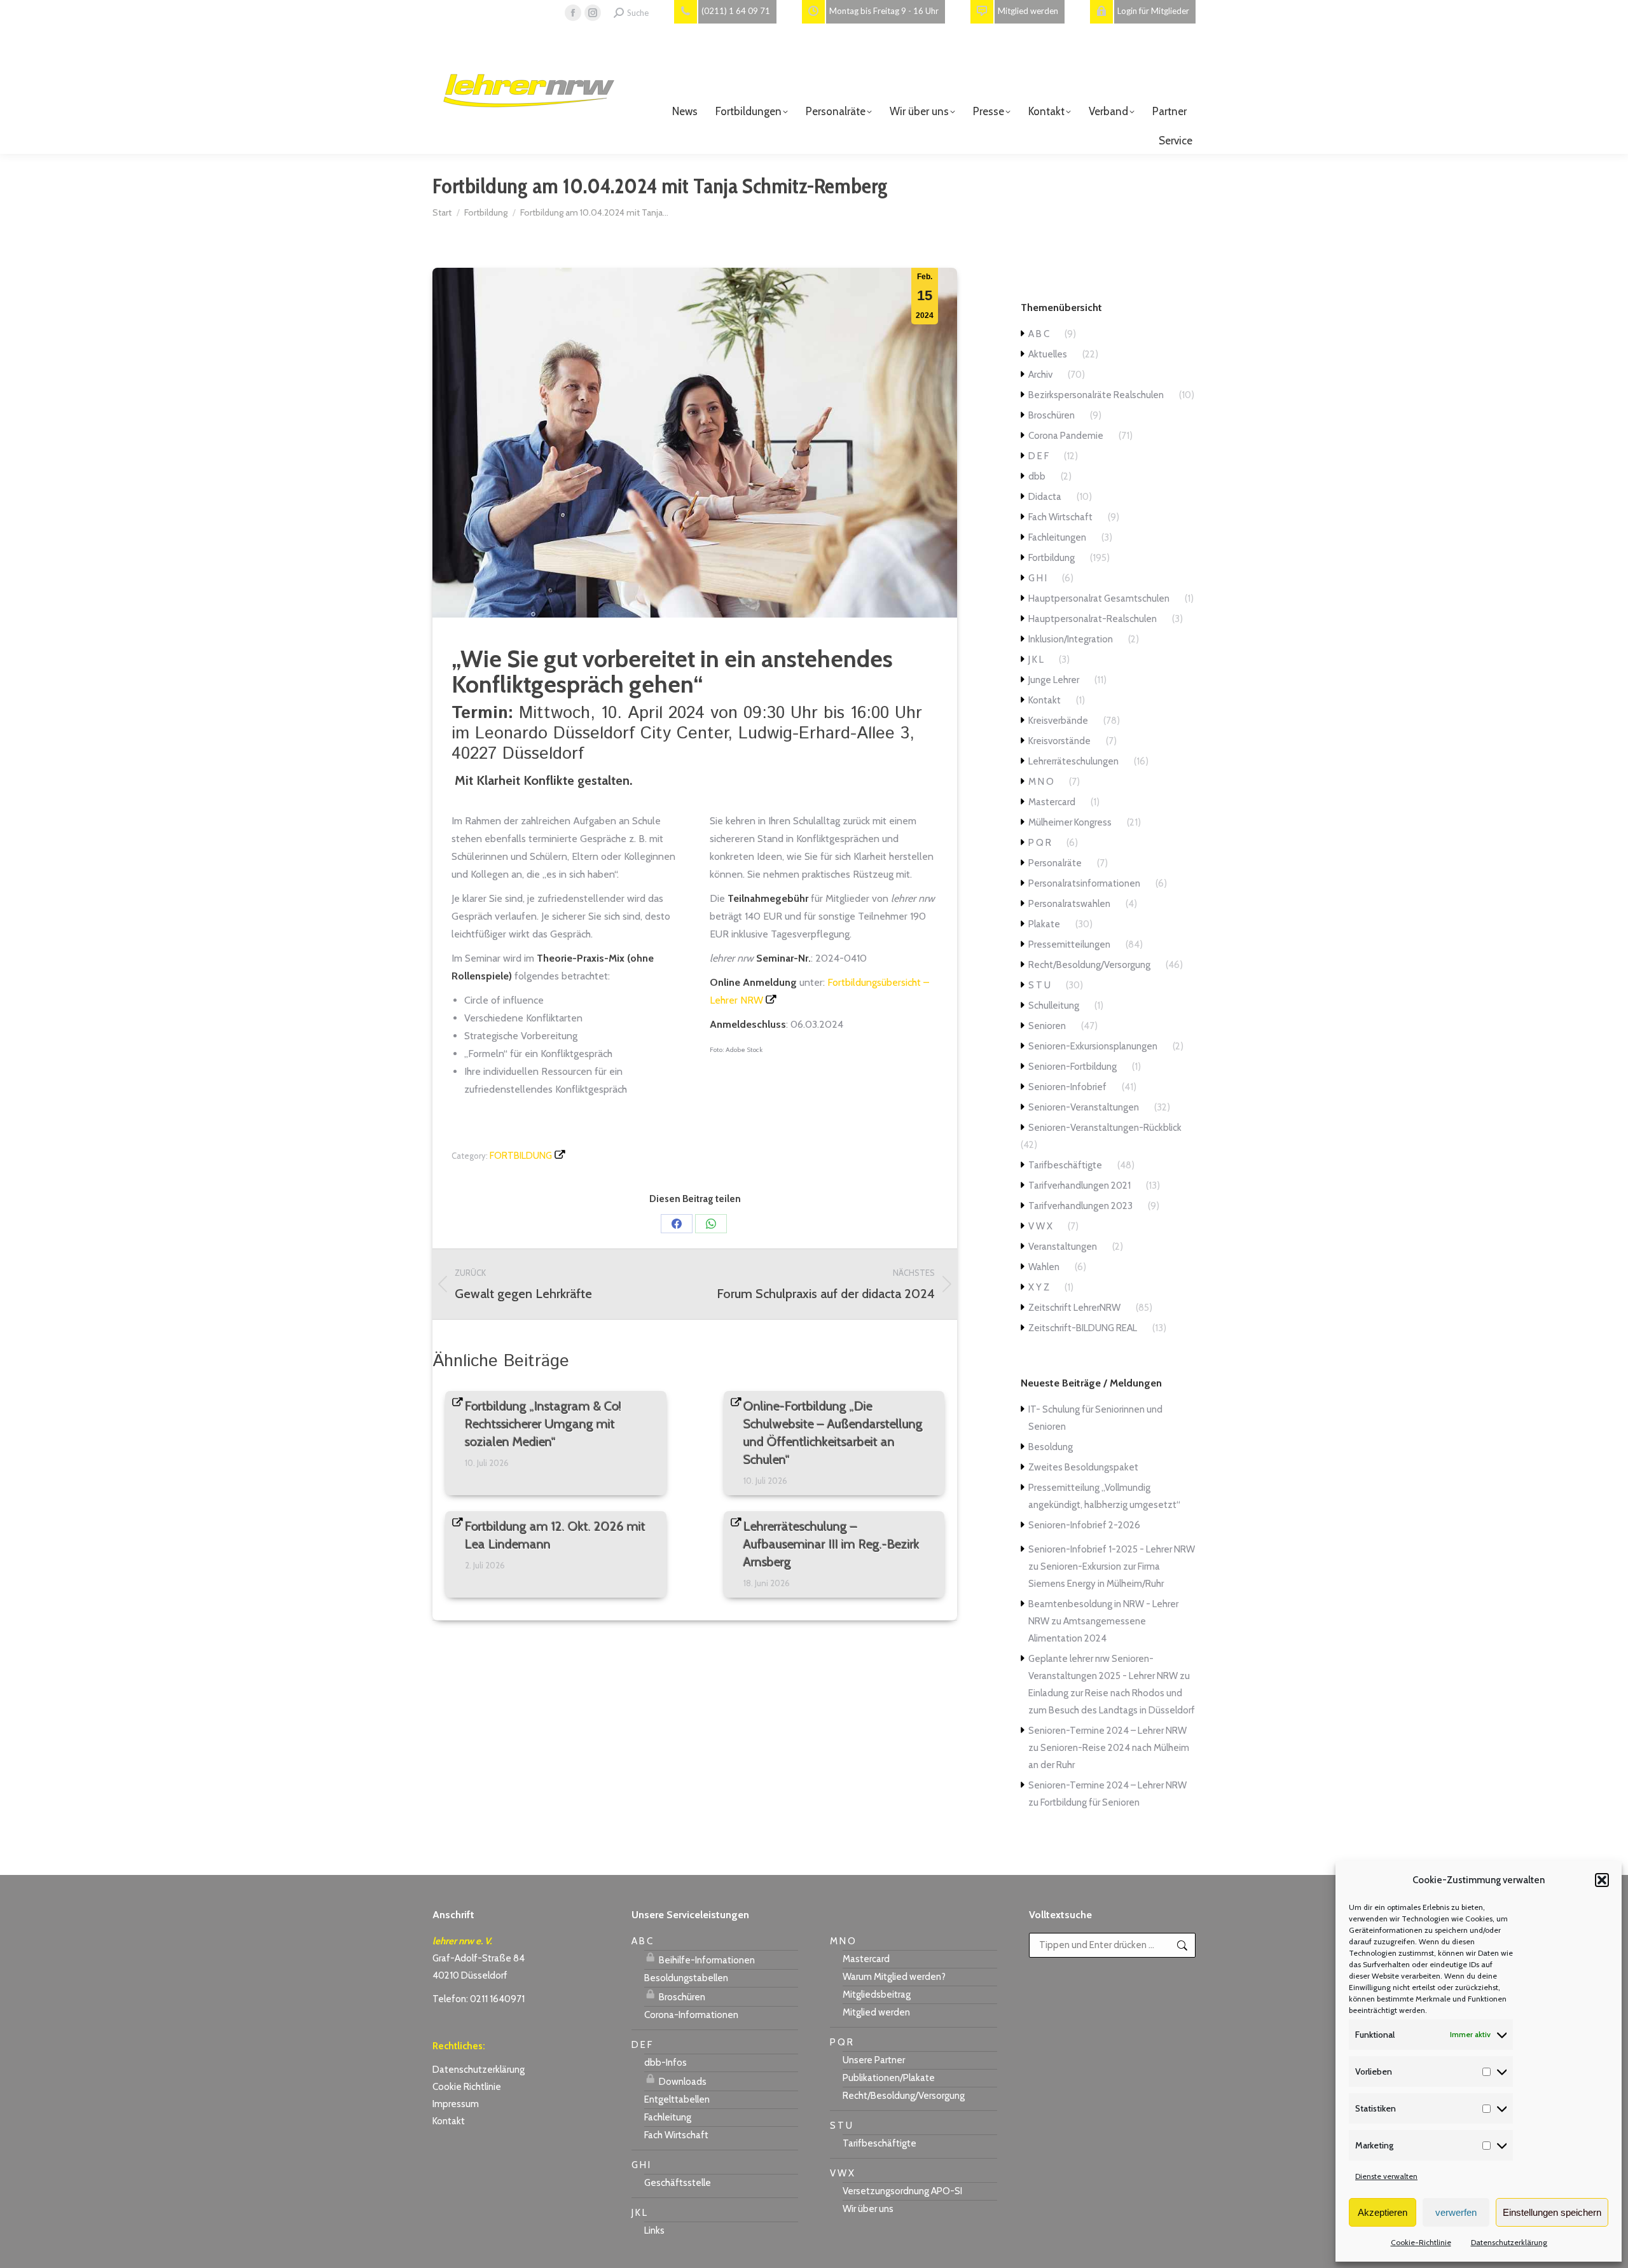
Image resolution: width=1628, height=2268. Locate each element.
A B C (1039, 334)
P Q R (1040, 843)
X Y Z (1039, 1287)
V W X (1040, 1226)
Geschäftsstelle (678, 2183)
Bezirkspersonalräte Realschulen (1096, 395)
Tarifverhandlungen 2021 (1080, 1186)
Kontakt (1045, 700)
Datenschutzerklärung (1509, 2242)
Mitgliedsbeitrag (877, 1995)
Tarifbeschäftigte (1065, 1165)
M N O (1041, 782)
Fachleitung (668, 2117)
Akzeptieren (1383, 2212)
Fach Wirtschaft (1060, 517)
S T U (1039, 985)
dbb (1037, 476)
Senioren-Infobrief (1067, 1087)
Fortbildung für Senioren (1090, 1802)
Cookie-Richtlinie (1421, 2242)
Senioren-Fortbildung (1073, 1067)
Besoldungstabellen (686, 1978)
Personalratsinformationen (1084, 883)
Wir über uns (868, 2209)
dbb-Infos (666, 2063)
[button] (1602, 1880)
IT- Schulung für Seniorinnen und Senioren (1095, 1418)
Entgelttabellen (677, 2099)
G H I (1038, 578)
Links (654, 2230)
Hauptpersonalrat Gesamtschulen (1099, 598)
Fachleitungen (1057, 537)
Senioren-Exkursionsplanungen (1093, 1046)
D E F (1038, 456)
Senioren (1047, 1026)
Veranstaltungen (1063, 1247)
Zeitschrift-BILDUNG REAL (1083, 1328)
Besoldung (1051, 1447)
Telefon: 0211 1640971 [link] (479, 1999)
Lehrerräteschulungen (1073, 761)
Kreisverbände (1058, 721)
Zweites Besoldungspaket (1083, 1467)
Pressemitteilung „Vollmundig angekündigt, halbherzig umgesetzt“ (1104, 1496)
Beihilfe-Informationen (706, 1960)
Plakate (1044, 924)
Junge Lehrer (1054, 680)
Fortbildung (521, 1156)
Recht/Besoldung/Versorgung (1089, 965)
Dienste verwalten (1386, 2176)
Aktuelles (1048, 354)
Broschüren (1052, 415)
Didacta (1045, 497)
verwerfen (1456, 2212)
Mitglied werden (876, 2012)
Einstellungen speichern (1552, 2212)
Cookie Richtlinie (467, 2087)
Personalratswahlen (1069, 904)
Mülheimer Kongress (1070, 822)
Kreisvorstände (1059, 741)
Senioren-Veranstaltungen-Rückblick (1105, 1128)
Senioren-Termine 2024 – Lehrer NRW (1107, 1731)
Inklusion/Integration (1071, 639)
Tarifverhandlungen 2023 (1080, 1206)
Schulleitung (1054, 1006)
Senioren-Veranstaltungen (1084, 1107)
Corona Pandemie (1066, 436)
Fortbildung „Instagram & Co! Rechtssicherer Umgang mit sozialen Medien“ (543, 1424)
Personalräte (1055, 863)
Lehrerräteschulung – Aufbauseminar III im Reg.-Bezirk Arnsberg (831, 1544)
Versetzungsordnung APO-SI (902, 2191)
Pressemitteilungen (1069, 944)
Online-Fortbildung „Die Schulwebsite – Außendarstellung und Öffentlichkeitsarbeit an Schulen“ (833, 1433)
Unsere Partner (874, 2060)
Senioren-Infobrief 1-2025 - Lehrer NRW (1112, 1549)
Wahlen (1044, 1267)
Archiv (1040, 375)
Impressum (456, 2104)
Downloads (682, 2082)
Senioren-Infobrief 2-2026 (1084, 1525)
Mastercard (1052, 802)
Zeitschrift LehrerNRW (1074, 1308)
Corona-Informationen (691, 2015)
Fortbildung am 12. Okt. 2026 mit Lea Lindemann (555, 1535)
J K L (1036, 660)
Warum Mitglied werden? (894, 1977)
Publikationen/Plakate (889, 2078)
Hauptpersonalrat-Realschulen (1093, 619)
